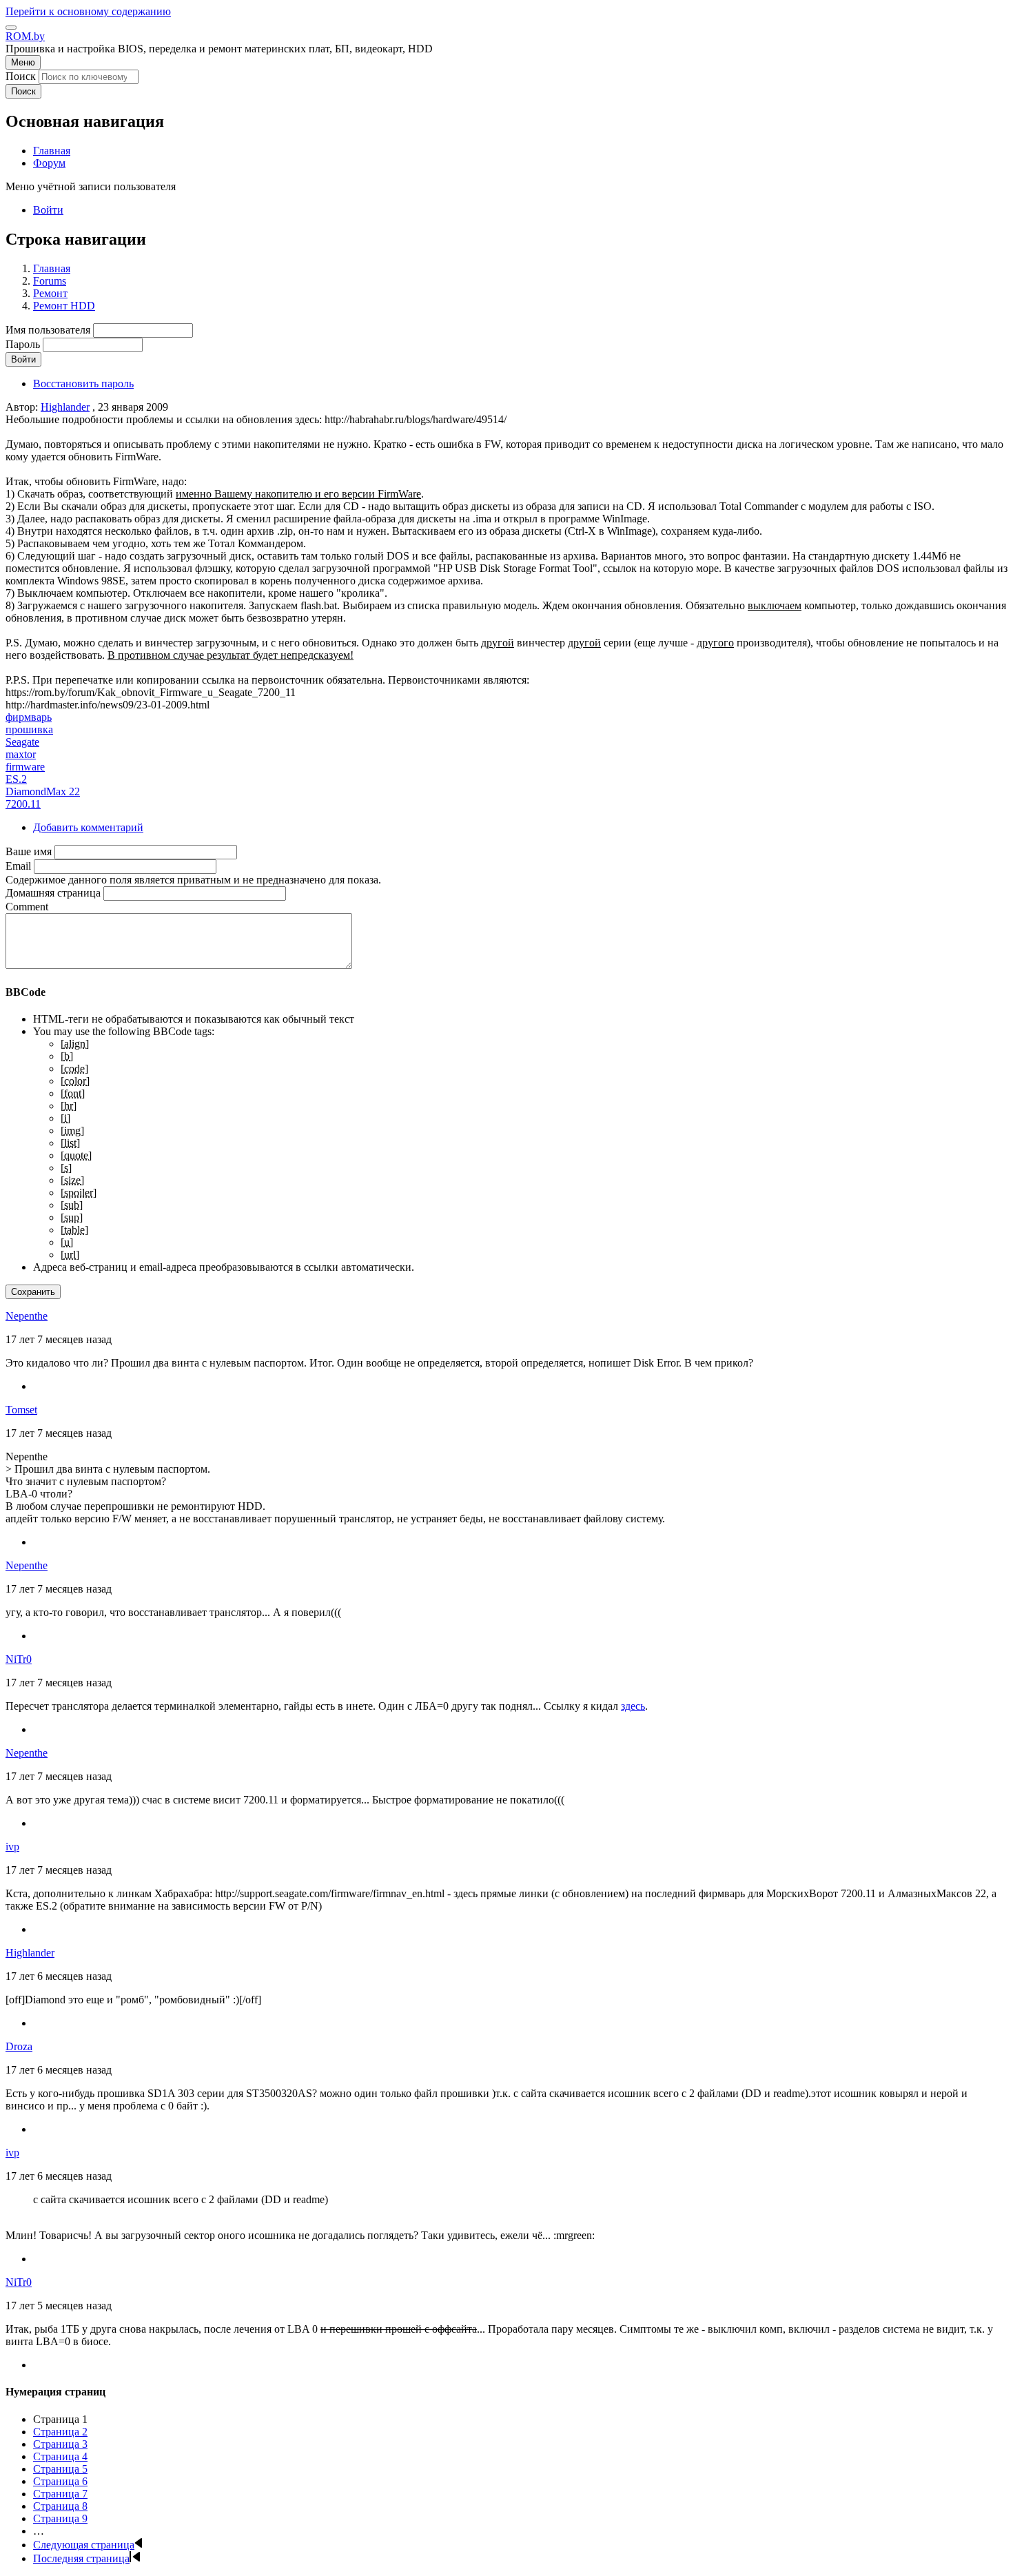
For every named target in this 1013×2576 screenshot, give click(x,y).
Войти (48, 210)
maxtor (21, 754)
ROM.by (25, 36)
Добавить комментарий (88, 827)
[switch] (11, 28)
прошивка (29, 729)
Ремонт (50, 293)
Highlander (65, 407)
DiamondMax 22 (43, 791)
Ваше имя (29, 851)
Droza (19, 2046)
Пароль (23, 344)
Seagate (22, 742)
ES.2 (16, 779)
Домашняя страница (53, 893)
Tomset (21, 1410)
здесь (633, 1706)
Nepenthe (27, 1316)
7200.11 (23, 804)
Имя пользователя (48, 330)
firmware (25, 767)
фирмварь (29, 717)
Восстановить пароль (83, 384)
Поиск (21, 76)
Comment (27, 907)
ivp (12, 1847)
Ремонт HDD (64, 306)
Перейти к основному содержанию (88, 11)
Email (18, 866)
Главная (52, 268)
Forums (50, 281)
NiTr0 (19, 1659)
